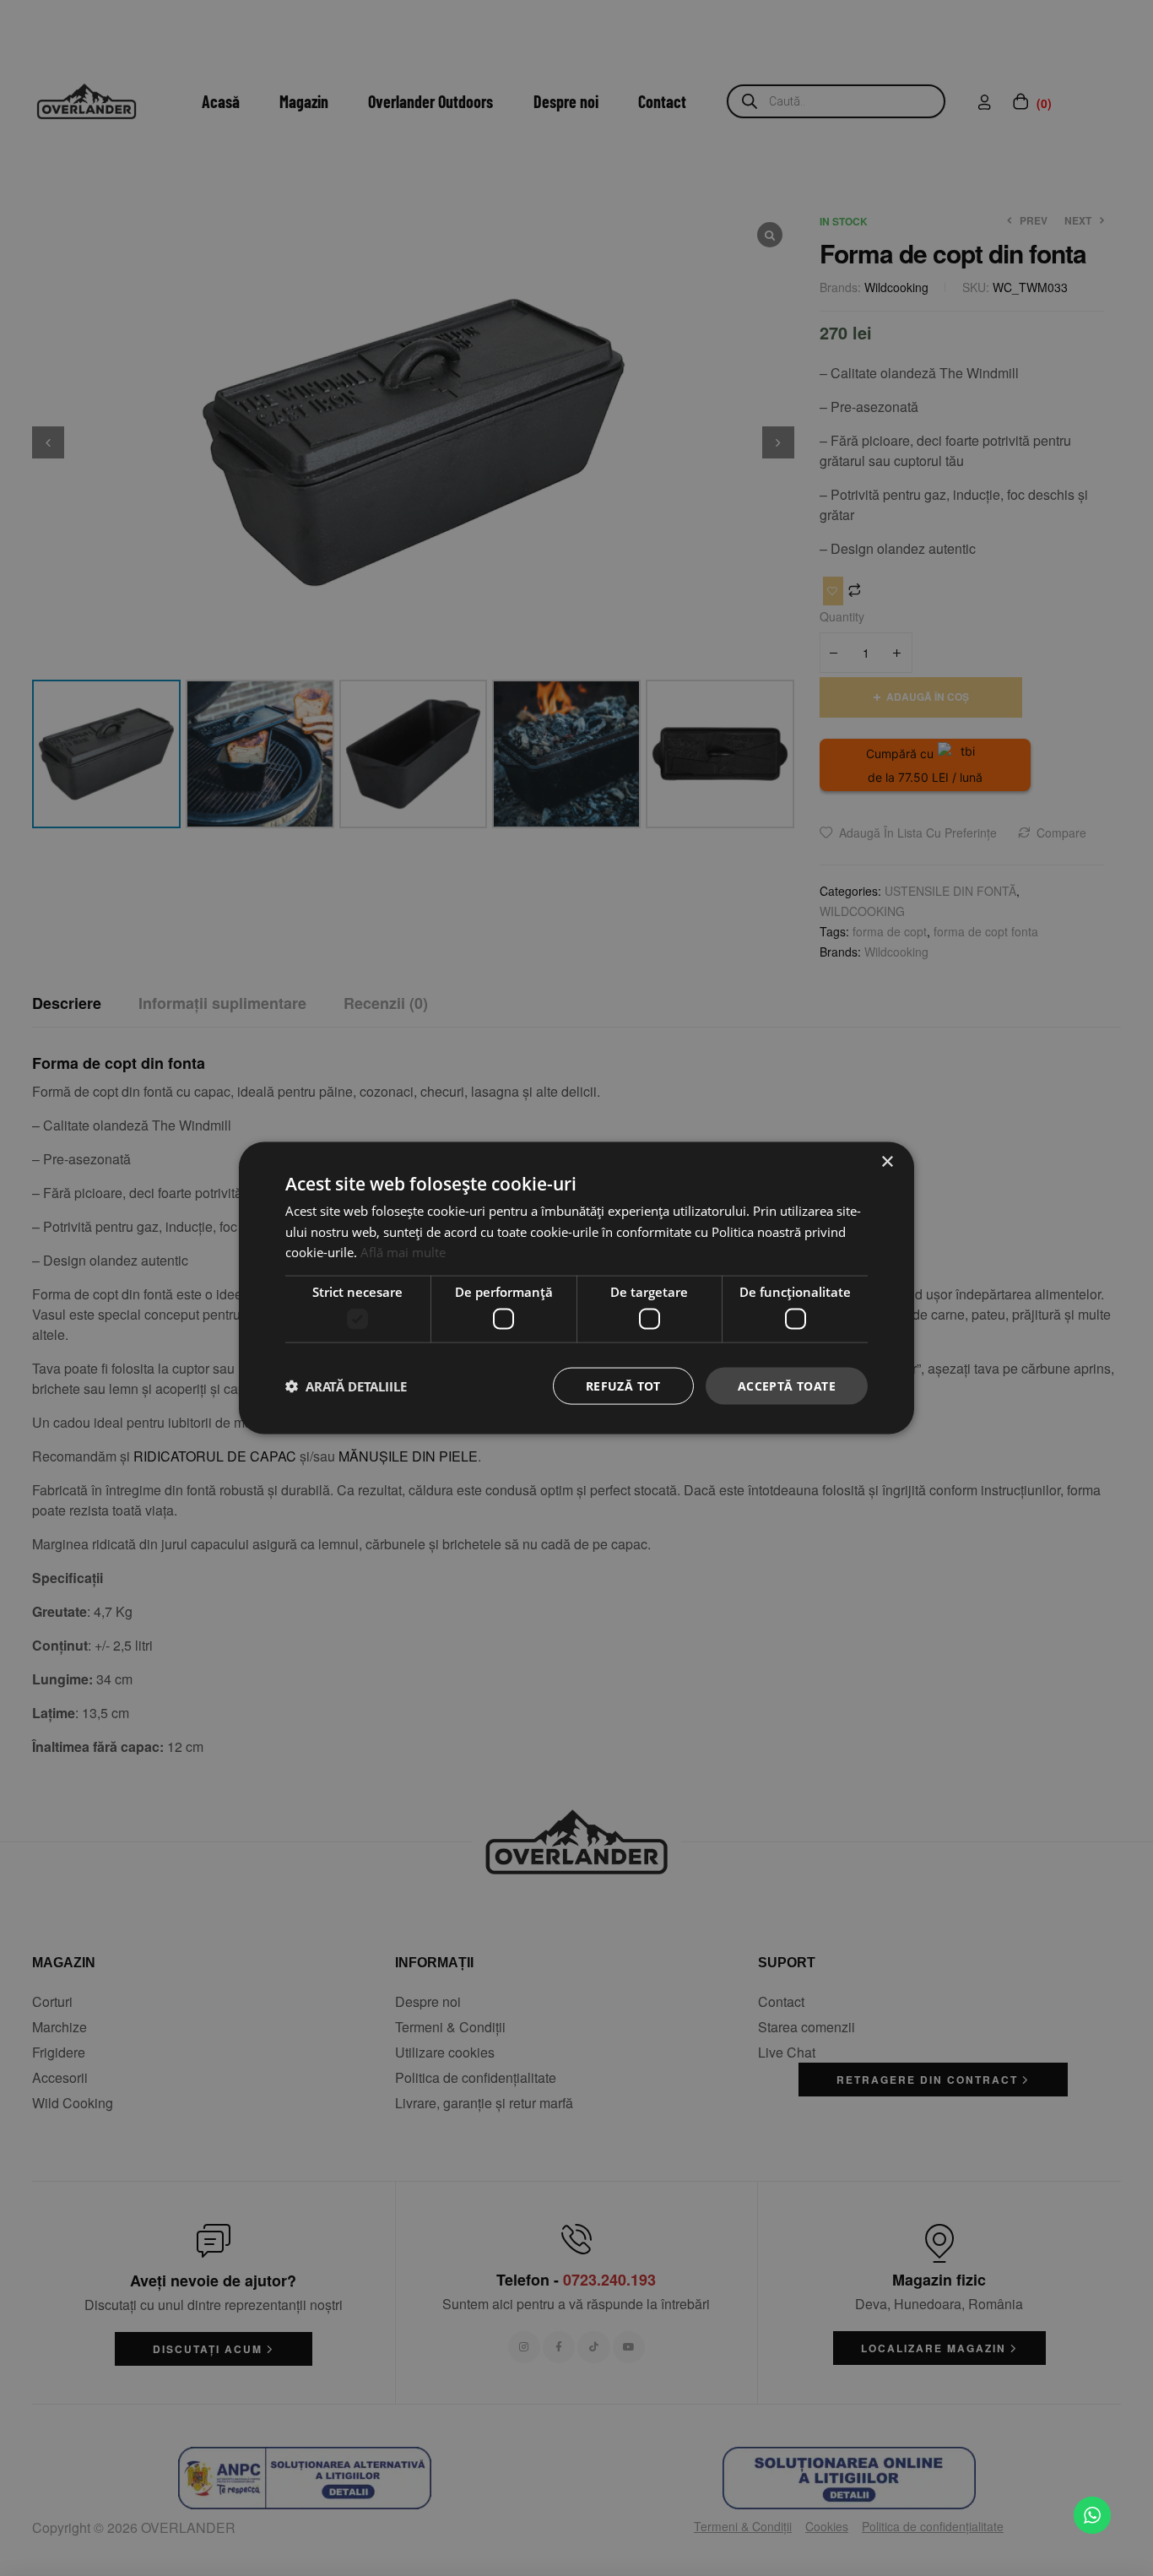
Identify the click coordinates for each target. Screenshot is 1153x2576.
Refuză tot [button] (623, 1385)
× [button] (887, 1161)
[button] (346, 1386)
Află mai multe (403, 1252)
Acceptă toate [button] (787, 1385)
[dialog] (576, 1288)
